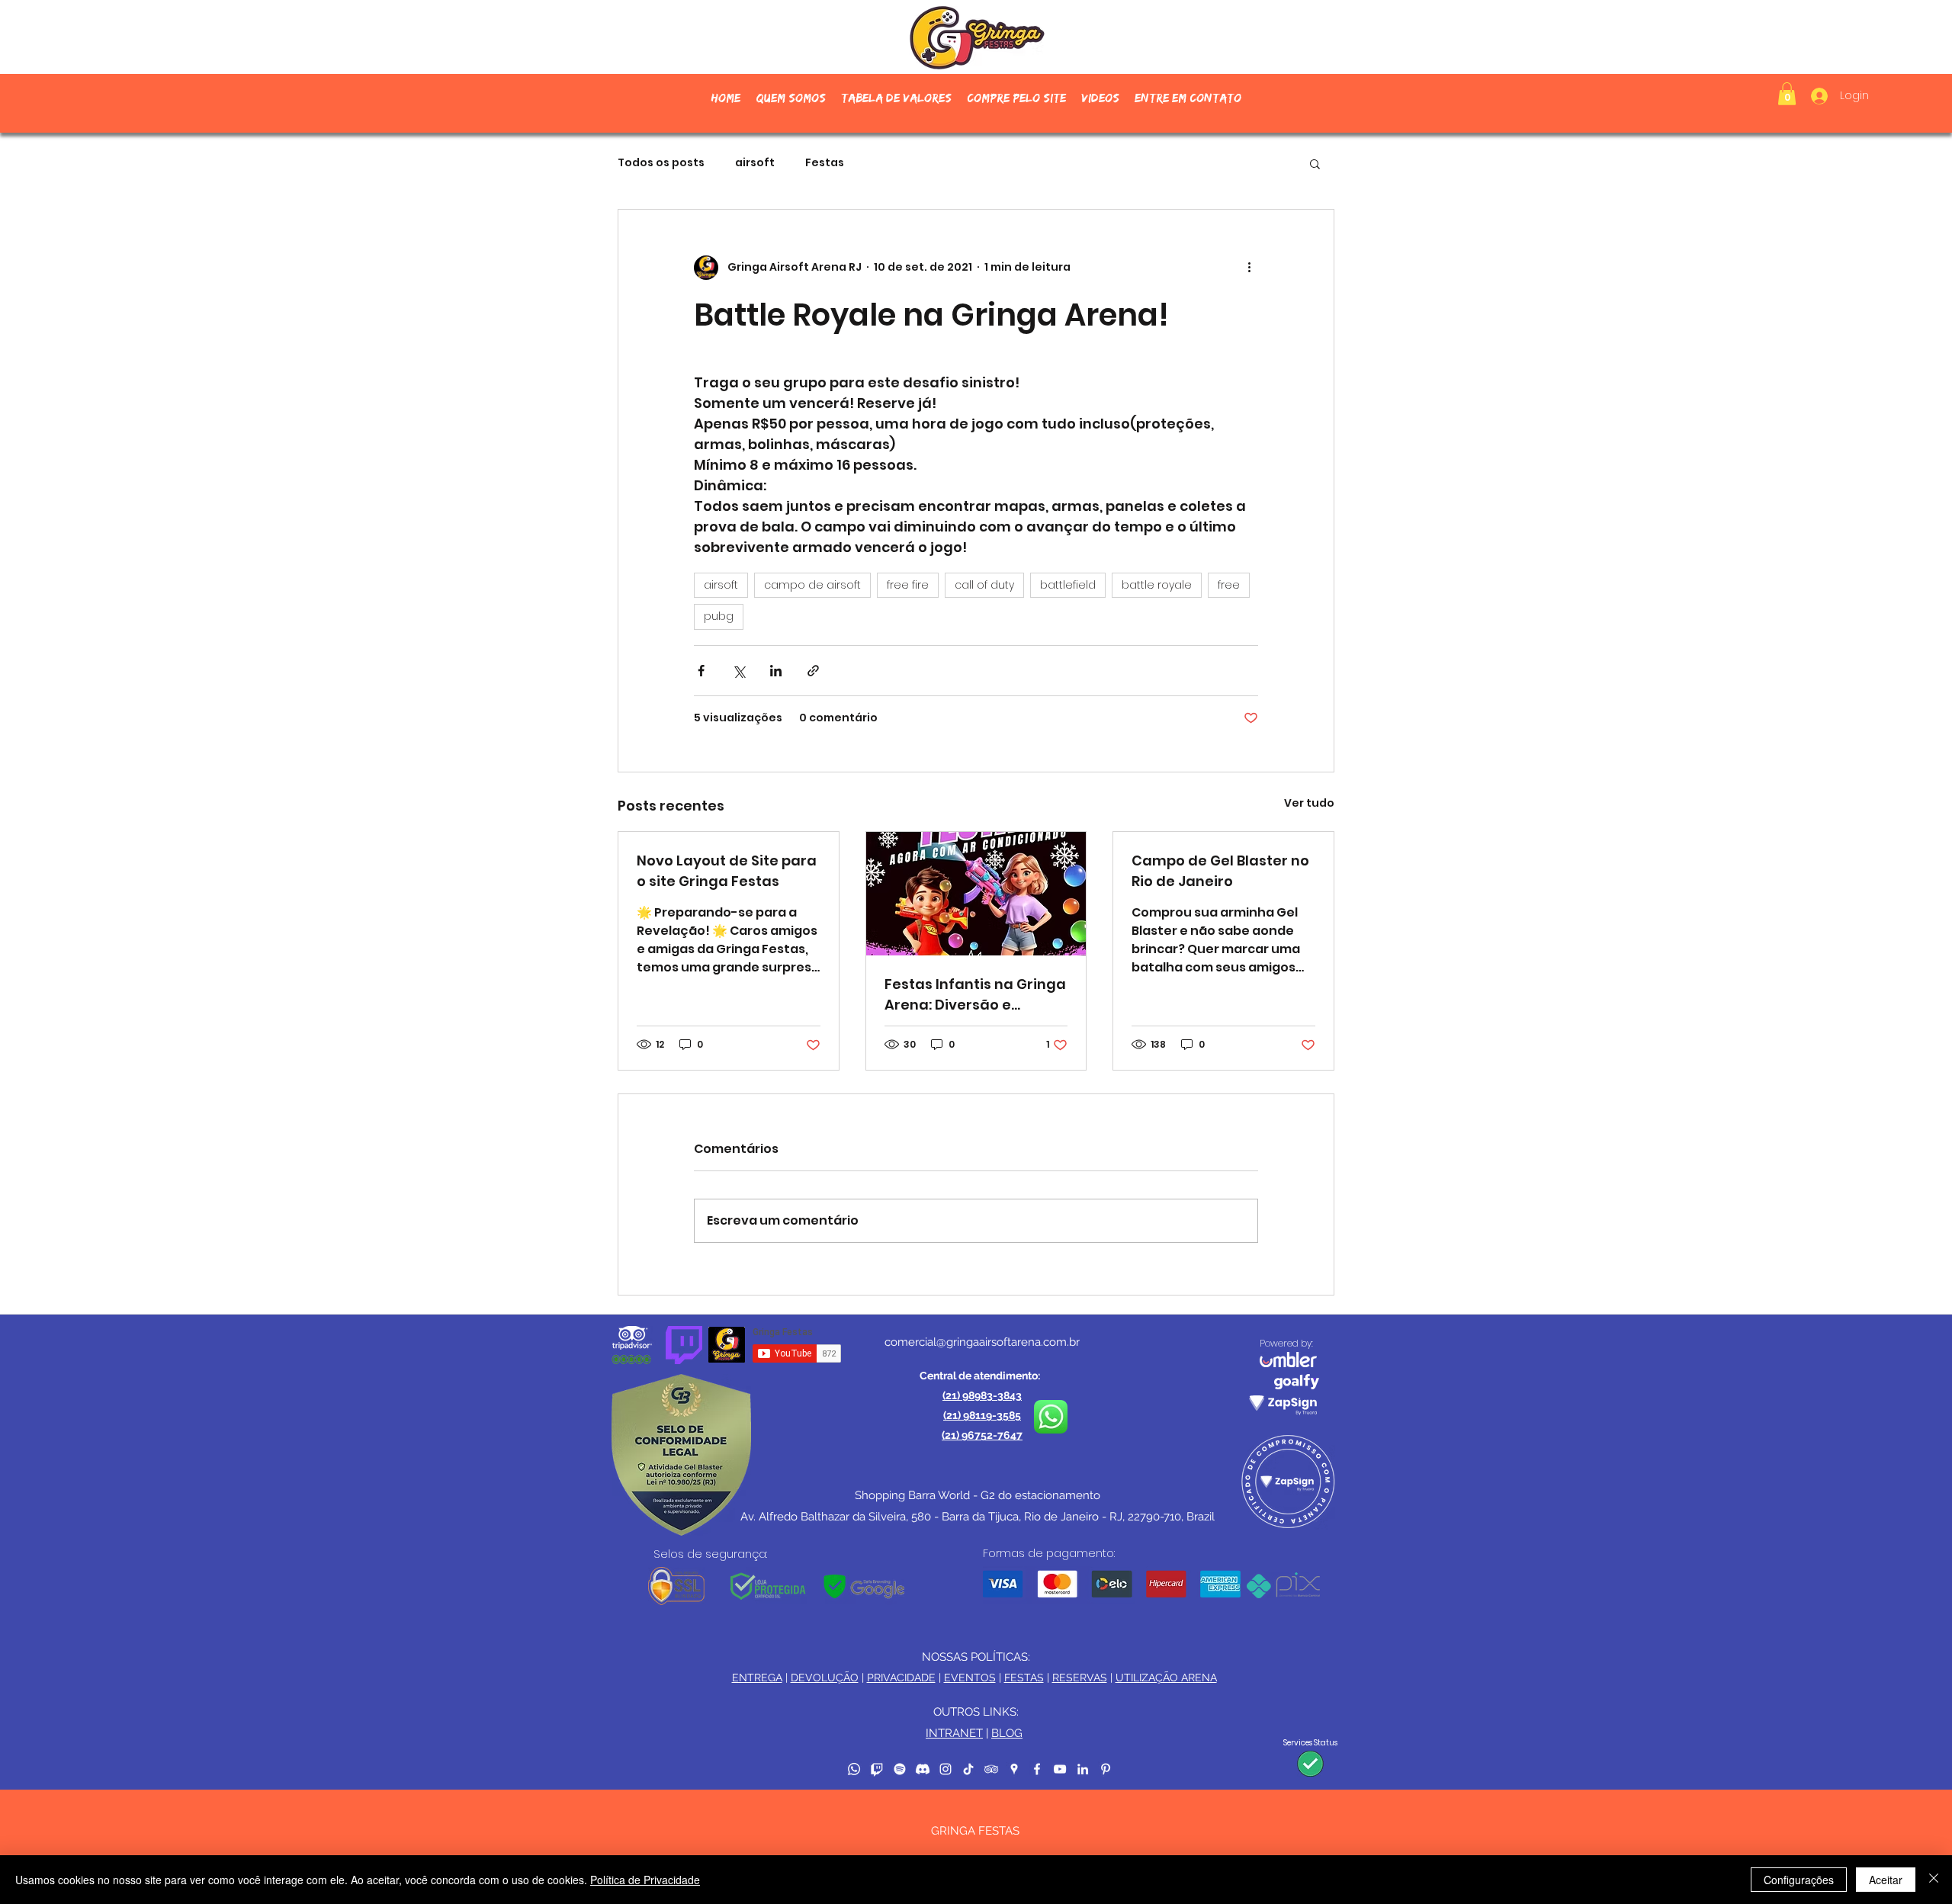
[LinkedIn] (1083, 1769)
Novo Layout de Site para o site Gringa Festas (727, 871)
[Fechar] (1934, 1880)
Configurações (1799, 1880)
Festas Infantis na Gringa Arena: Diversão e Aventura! (975, 995)
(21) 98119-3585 (982, 1415)
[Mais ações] (1249, 268)
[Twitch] (877, 1769)
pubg (719, 616)
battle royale (1157, 585)
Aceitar (1886, 1880)
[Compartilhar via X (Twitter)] (738, 671)
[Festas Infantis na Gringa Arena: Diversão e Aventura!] (976, 894)
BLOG (1007, 1733)
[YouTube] (1060, 1769)
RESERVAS (1080, 1678)
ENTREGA (757, 1678)
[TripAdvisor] (991, 1769)
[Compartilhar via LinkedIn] (776, 671)
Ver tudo (1309, 803)
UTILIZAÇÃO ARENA (1166, 1678)
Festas (825, 163)
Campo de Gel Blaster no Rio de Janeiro (1220, 871)
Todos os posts (661, 163)
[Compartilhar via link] (813, 671)
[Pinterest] (1106, 1769)
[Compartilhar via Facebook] (701, 671)
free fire (908, 585)
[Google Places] (1014, 1769)
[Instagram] (945, 1769)
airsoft (755, 163)
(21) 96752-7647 (982, 1435)
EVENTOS (970, 1678)
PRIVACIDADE (901, 1678)
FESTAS (1024, 1678)
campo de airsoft (812, 585)
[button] (1016, 98)
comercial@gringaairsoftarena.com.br (982, 1342)
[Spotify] (900, 1769)
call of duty (984, 585)
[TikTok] (968, 1769)
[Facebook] (1037, 1769)
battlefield (1068, 585)
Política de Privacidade (645, 1880)
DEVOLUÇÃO (825, 1678)
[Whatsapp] (854, 1769)
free (1229, 585)
